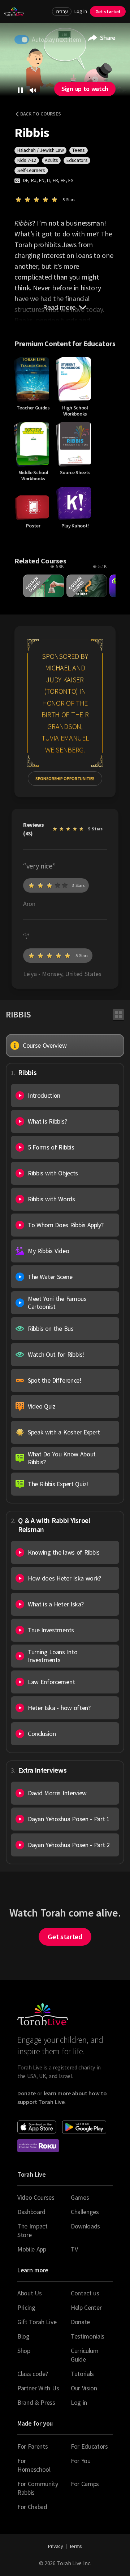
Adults (51, 160)
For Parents (32, 2446)
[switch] (22, 40)
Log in (81, 11)
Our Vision (84, 2388)
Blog (23, 2336)
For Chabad (32, 2507)
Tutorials (82, 2374)
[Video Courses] (118, 1015)
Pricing (26, 2307)
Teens (78, 150)
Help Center (86, 2307)
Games (80, 2197)
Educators (77, 160)
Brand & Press (36, 2402)
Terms (76, 2546)
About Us (29, 2293)
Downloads (85, 2226)
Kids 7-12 (27, 160)
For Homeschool (34, 2465)
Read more (59, 307)
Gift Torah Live (37, 2322)
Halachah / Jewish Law (40, 150)
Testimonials (88, 2336)
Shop (24, 2351)
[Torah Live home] (14, 12)
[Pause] (20, 90)
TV (74, 2249)
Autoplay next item (56, 39)
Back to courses (40, 114)
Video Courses (36, 2197)
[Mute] (33, 90)
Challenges (85, 2212)
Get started (108, 12)
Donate (80, 2322)
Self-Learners (31, 170)
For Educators (89, 2446)
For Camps (85, 2484)
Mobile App (32, 2249)
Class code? (32, 2374)
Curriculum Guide (85, 2355)
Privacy (56, 2546)
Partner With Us (38, 2388)
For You (81, 2461)
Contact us (85, 2293)
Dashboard (31, 2212)
